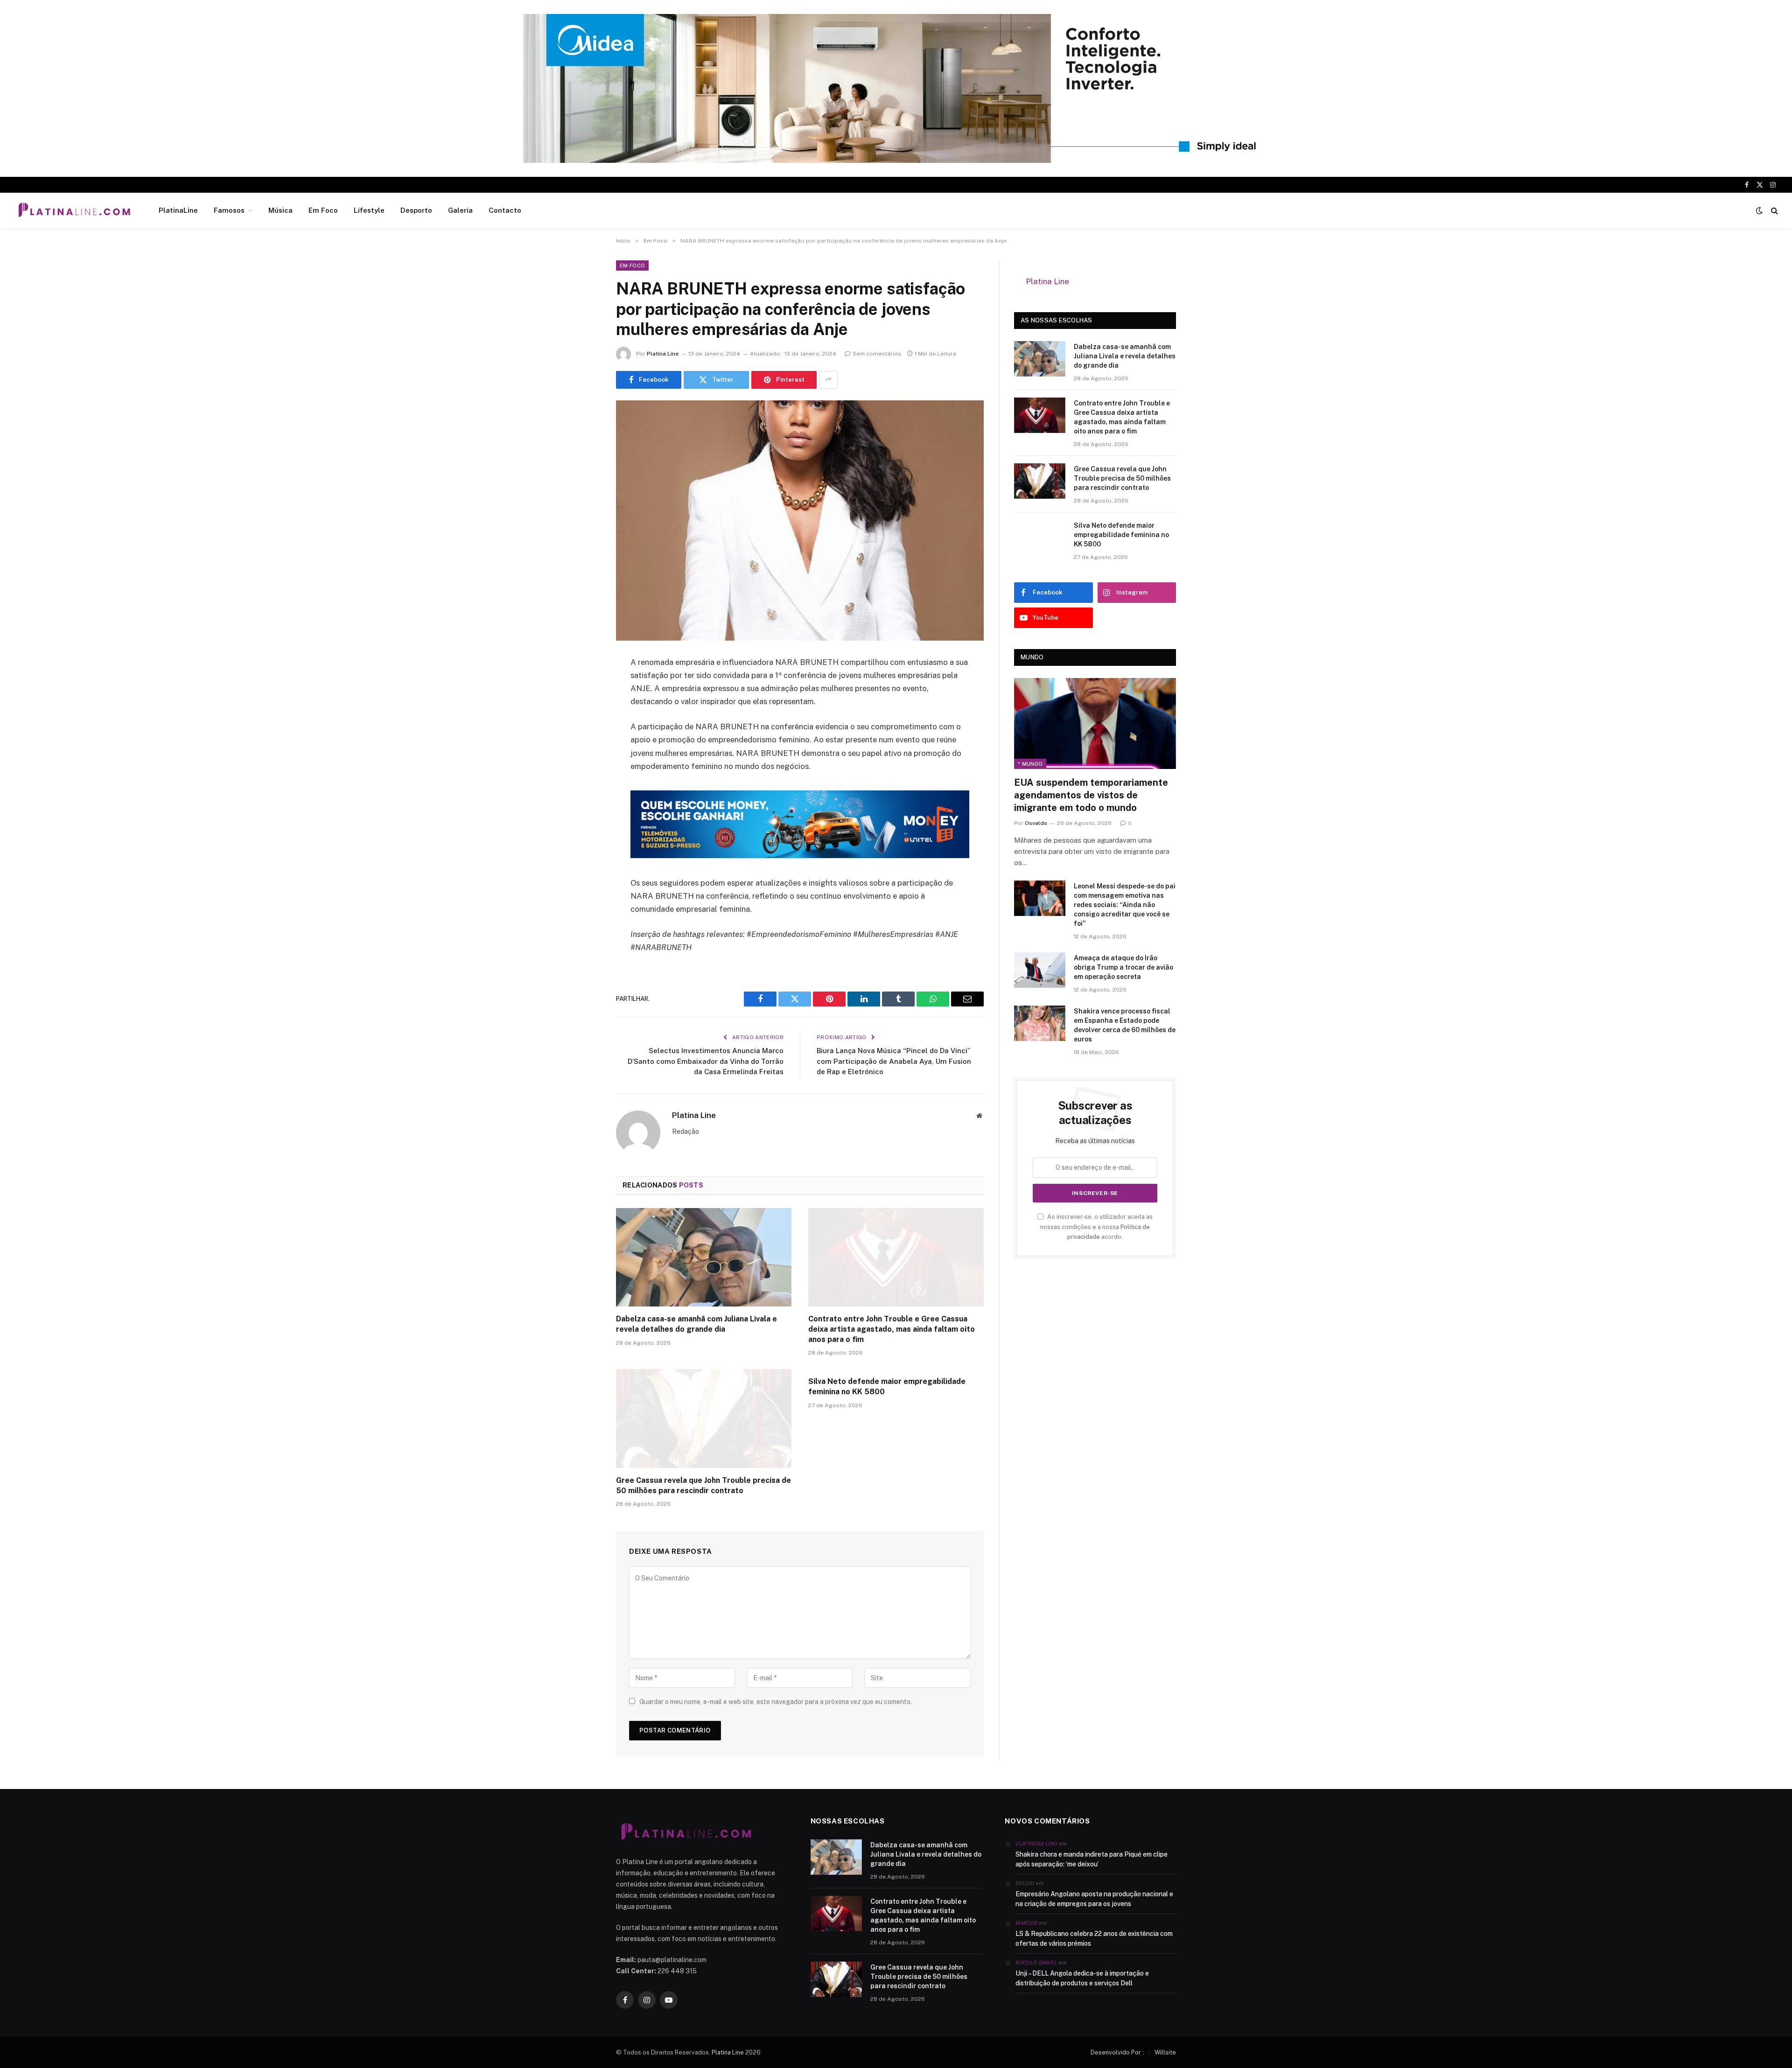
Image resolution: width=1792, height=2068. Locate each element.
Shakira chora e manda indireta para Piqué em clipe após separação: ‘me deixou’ (1092, 1859)
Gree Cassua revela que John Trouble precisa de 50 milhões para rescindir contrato (703, 1485)
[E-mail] (583, 782)
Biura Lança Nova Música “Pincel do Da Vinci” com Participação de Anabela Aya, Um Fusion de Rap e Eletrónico (894, 1061)
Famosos (229, 210)
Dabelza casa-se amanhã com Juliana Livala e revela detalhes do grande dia (696, 1324)
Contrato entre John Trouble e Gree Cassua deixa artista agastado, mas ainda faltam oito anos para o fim (892, 1329)
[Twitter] (583, 710)
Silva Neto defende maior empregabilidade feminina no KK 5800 (887, 1387)
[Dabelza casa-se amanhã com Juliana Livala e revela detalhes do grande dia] (704, 1258)
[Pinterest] (583, 758)
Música (280, 210)
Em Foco (323, 210)
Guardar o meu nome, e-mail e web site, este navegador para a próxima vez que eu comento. (776, 1702)
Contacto (505, 210)
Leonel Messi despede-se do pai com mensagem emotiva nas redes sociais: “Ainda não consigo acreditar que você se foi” (1125, 893)
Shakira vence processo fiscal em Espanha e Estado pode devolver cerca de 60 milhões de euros (1125, 1013)
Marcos (1026, 1923)
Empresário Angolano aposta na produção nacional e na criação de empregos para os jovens (1094, 1899)
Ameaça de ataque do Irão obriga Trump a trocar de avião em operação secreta (1123, 955)
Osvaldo (1036, 811)
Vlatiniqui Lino (1036, 1844)
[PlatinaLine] (74, 210)
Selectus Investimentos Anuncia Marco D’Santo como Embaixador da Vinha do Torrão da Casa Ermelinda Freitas (706, 1061)
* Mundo (1030, 752)
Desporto (416, 210)
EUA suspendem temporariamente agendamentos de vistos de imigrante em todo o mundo (1091, 783)
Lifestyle (369, 210)
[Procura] (1774, 211)
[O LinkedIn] (583, 734)
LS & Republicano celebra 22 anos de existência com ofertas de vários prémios (1094, 1939)
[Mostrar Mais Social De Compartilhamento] (828, 380)
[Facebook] (583, 686)
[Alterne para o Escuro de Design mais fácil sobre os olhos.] (1759, 210)
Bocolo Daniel (1036, 1963)
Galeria (460, 210)
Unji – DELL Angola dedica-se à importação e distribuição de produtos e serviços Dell (1082, 1978)
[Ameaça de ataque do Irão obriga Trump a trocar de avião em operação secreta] (1040, 958)
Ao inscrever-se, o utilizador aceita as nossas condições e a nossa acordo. (1096, 1215)
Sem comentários (877, 354)
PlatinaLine (178, 210)
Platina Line (663, 354)
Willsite (1165, 2052)
